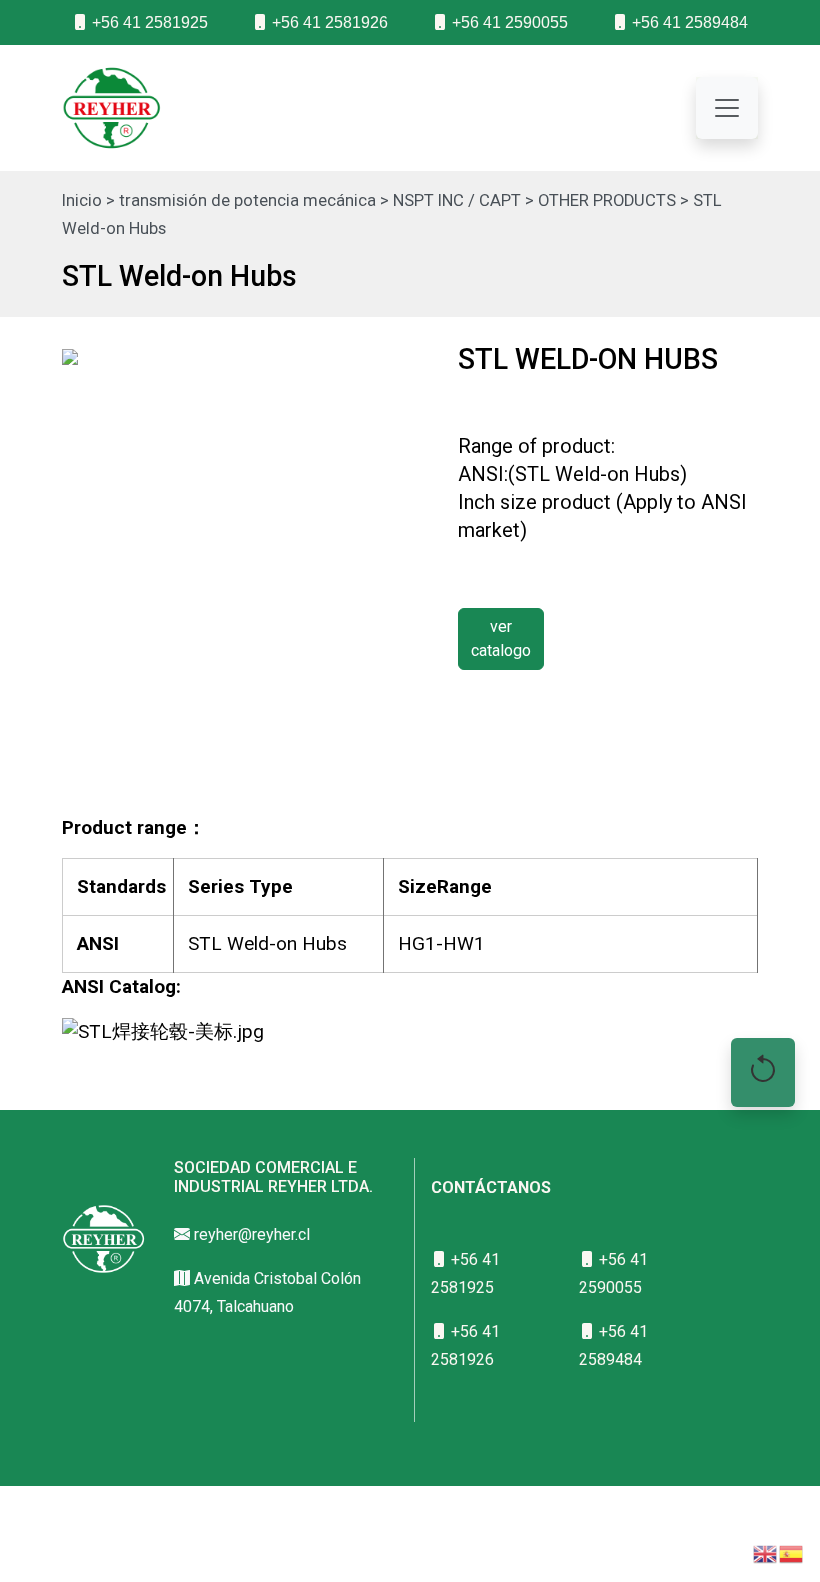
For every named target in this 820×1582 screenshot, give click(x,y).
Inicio (82, 200)
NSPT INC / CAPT (457, 200)
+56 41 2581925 (148, 22)
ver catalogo (501, 638)
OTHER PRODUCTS (607, 200)
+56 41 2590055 (508, 22)
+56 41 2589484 (688, 22)
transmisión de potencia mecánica (247, 200)
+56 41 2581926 (328, 22)
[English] (766, 1552)
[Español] (792, 1552)
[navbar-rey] (727, 108)
